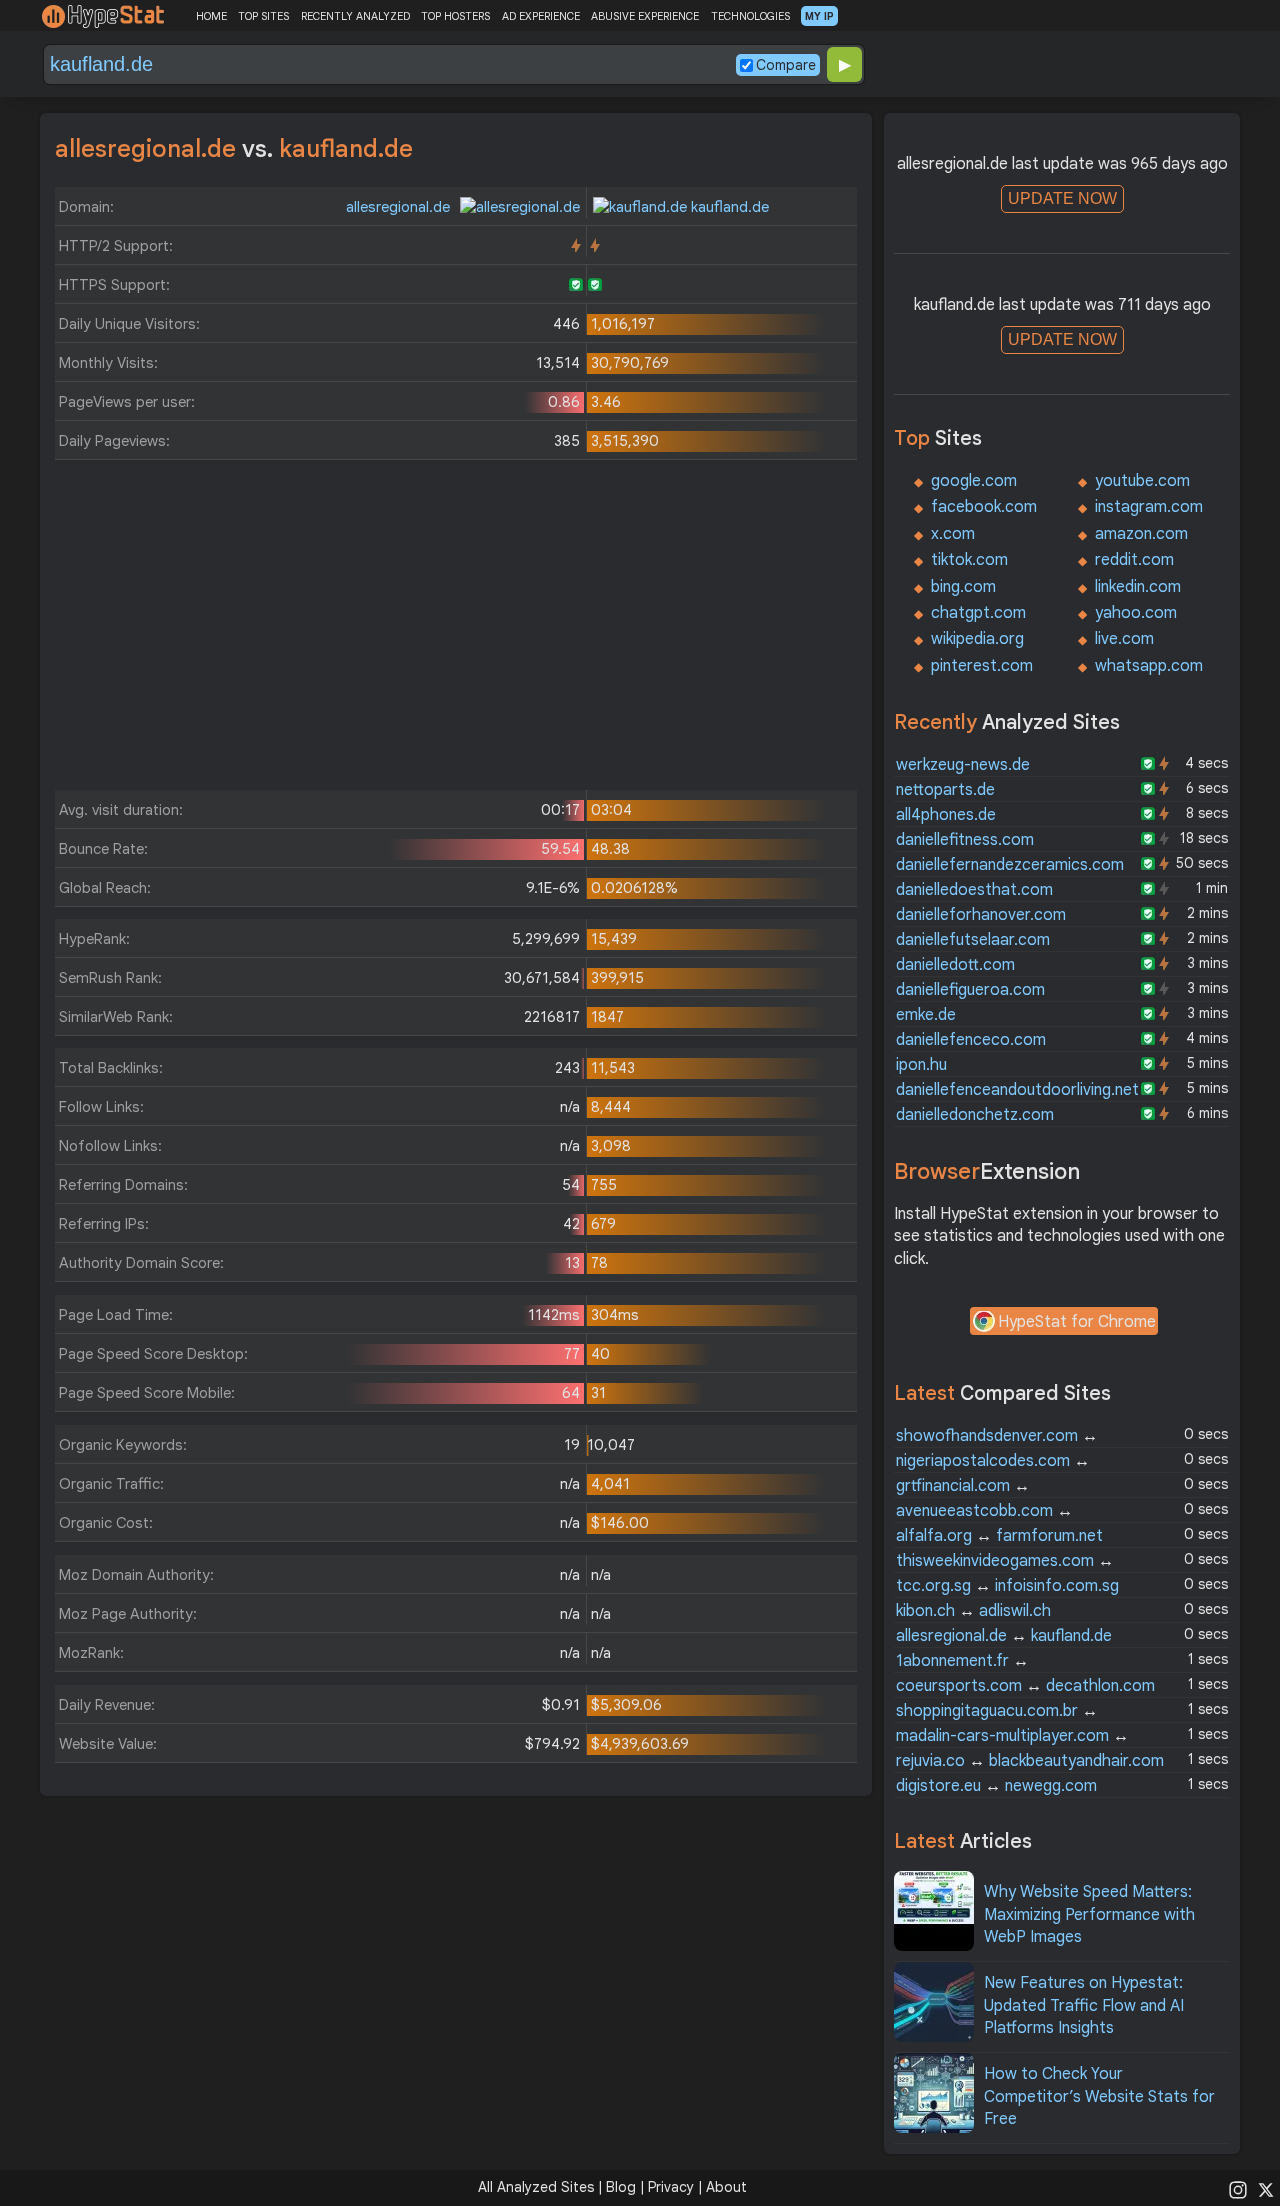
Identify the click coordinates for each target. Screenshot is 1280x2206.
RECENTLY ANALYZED (355, 16)
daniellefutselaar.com (973, 940)
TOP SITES (263, 16)
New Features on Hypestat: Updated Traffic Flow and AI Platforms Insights (1084, 2005)
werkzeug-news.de (963, 765)
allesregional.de (400, 207)
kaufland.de (728, 207)
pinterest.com (982, 666)
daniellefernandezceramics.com (1010, 865)
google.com (974, 481)
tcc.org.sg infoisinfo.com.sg (1007, 1586)
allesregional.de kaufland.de (1004, 1636)
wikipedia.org (977, 639)
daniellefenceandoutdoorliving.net (1017, 1090)
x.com (953, 534)
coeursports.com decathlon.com (1025, 1686)
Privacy (671, 2187)
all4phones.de (946, 815)
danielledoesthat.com (974, 890)
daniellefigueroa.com (970, 990)
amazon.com (1141, 534)
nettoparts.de (945, 790)
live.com (1124, 639)
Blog (621, 2187)
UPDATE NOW (1062, 198)
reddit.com (1134, 560)
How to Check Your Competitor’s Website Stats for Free (1099, 2096)
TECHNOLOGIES (750, 16)
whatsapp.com (1149, 666)
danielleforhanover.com (981, 915)
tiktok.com (969, 560)
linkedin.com (1138, 587)
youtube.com (1142, 481)
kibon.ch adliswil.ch (973, 1611)
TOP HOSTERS (455, 16)
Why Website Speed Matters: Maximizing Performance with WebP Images (1089, 1914)
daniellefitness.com (965, 840)
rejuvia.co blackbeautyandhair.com (1030, 1761)
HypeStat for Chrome (1077, 1322)
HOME (211, 16)
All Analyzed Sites (536, 2187)
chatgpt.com (978, 613)
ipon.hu (921, 1065)
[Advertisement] (456, 630)
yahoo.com (1136, 613)
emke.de (926, 1015)
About (726, 2187)
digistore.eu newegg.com (996, 1786)
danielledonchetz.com (975, 1115)
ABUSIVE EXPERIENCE (645, 16)
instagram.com (1149, 507)
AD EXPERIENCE (541, 16)
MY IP (819, 16)
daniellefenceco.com (971, 1040)
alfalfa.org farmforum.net (999, 1536)
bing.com (963, 587)
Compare (786, 65)
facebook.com (984, 507)
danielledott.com (955, 965)
